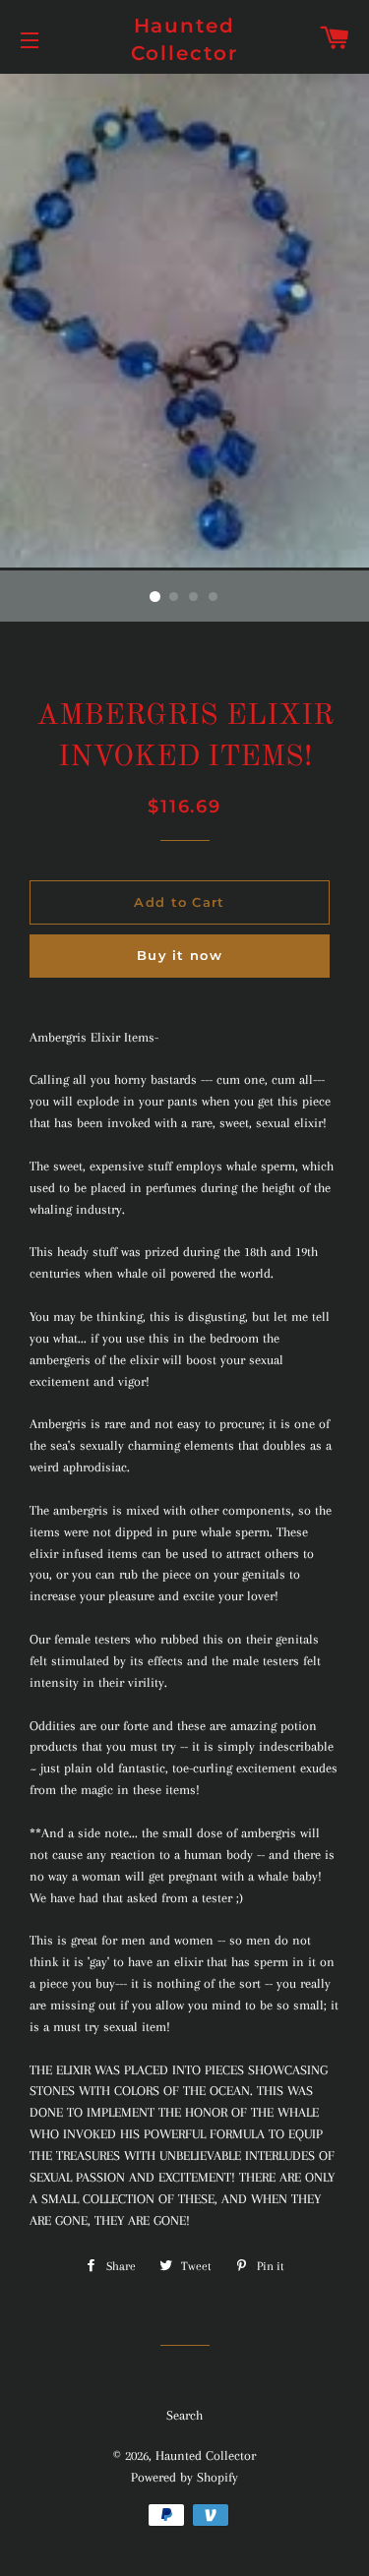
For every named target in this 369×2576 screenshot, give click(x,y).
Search (184, 2415)
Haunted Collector (185, 39)
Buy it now (180, 955)
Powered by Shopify (184, 2477)
